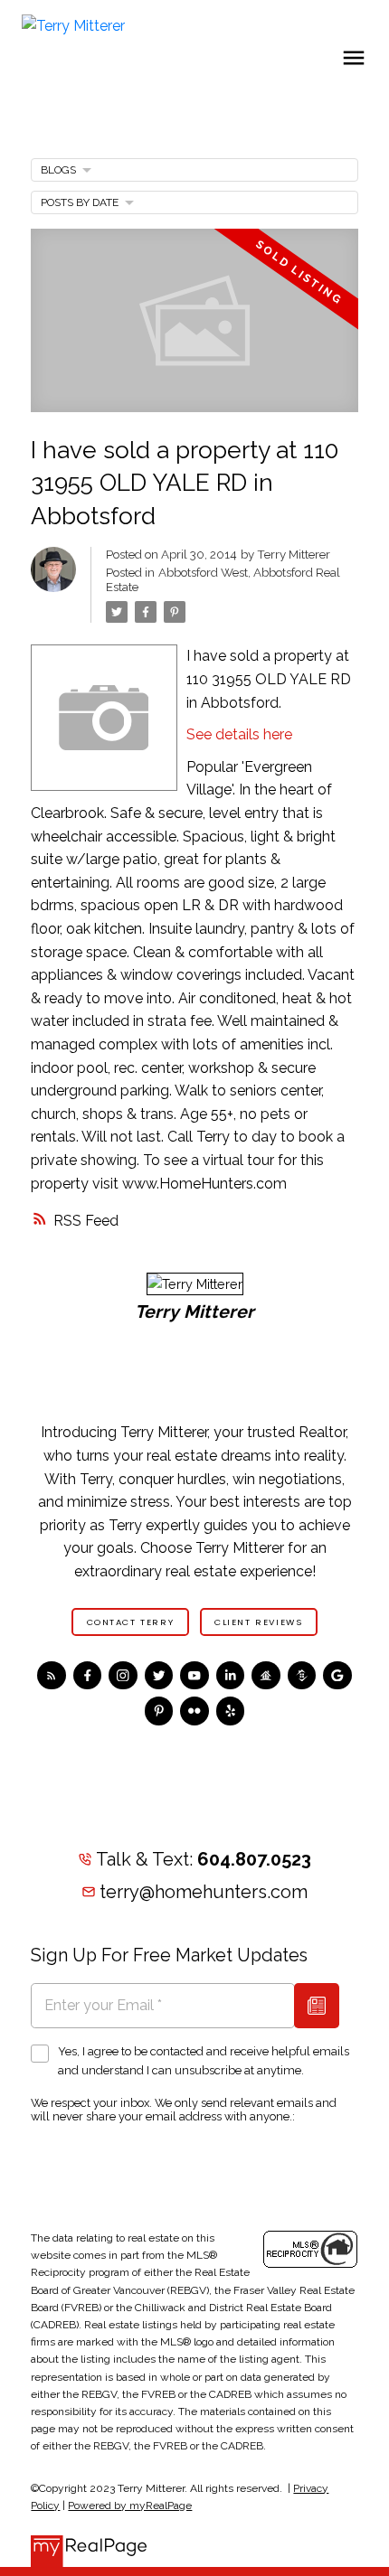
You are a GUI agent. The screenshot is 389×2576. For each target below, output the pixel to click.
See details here (239, 734)
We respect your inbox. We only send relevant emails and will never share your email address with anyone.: (184, 2110)
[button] (130, 1622)
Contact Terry (131, 1622)
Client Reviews (258, 1622)
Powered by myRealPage (130, 2505)
